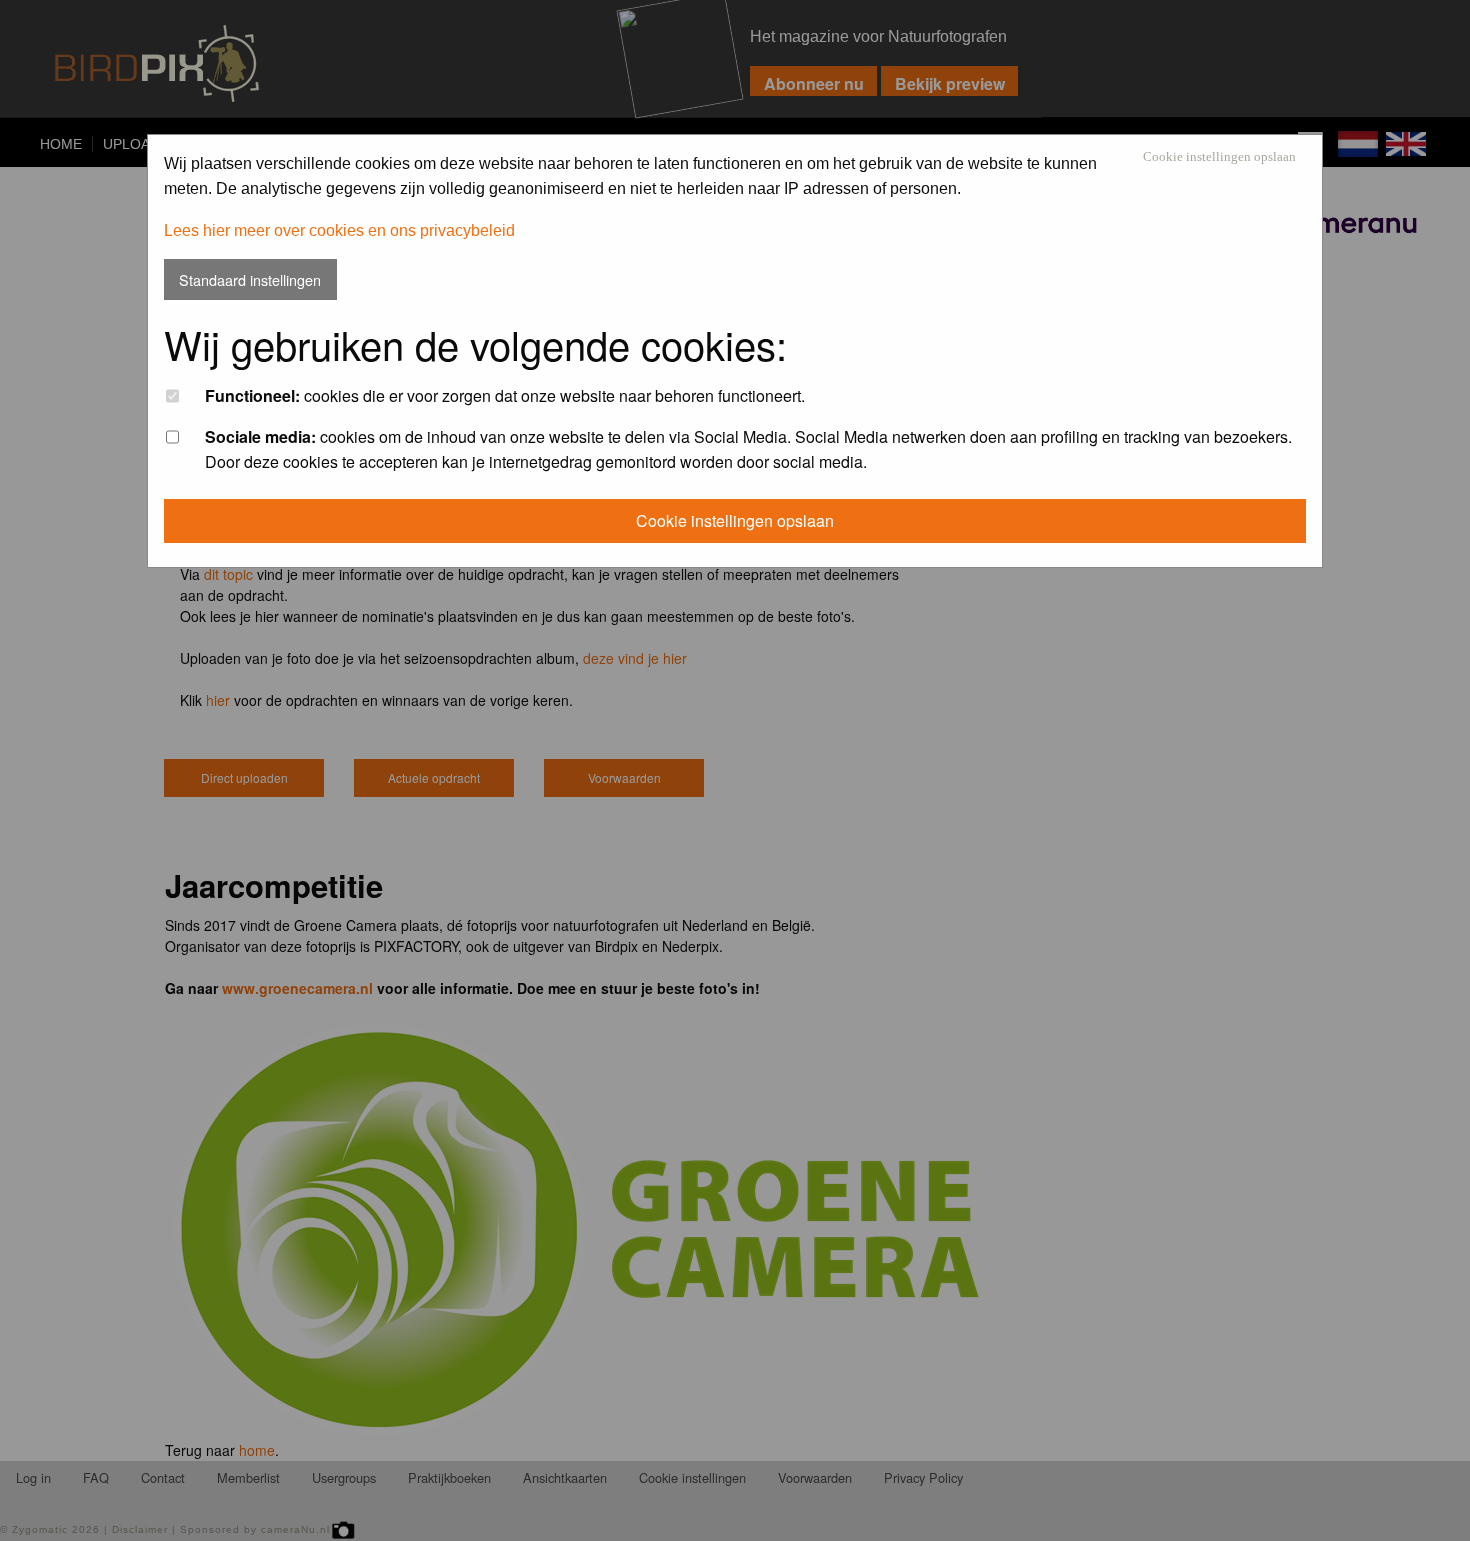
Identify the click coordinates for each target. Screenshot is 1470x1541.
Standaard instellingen (250, 279)
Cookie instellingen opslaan (1219, 157)
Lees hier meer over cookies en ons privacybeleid (339, 230)
